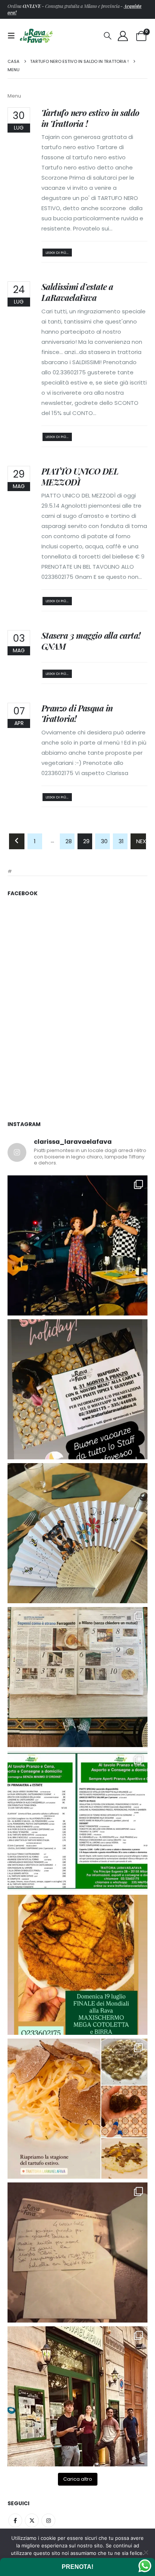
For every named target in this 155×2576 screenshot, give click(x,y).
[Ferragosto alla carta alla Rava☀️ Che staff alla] (77, 1821)
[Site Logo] (36, 36)
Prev (17, 841)
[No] (146, 2552)
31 (121, 841)
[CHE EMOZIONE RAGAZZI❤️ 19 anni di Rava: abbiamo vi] (77, 2396)
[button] (14, 36)
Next (141, 841)
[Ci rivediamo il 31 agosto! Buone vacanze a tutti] (77, 1389)
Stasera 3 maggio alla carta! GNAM (91, 641)
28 (69, 841)
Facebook (15, 2520)
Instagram (48, 2520)
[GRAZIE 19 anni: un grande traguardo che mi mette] (77, 2252)
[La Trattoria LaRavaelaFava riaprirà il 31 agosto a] (77, 1245)
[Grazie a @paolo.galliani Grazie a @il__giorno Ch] (77, 1677)
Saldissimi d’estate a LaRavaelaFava (77, 292)
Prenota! (77, 2567)
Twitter (32, 2520)
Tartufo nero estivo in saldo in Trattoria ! (90, 118)
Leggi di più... (57, 253)
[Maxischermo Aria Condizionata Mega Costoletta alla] (77, 1965)
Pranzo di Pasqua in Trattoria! (77, 713)
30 (104, 841)
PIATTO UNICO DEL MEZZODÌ (80, 477)
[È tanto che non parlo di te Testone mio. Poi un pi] (77, 1533)
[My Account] (123, 36)
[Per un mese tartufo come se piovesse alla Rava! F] (77, 2109)
